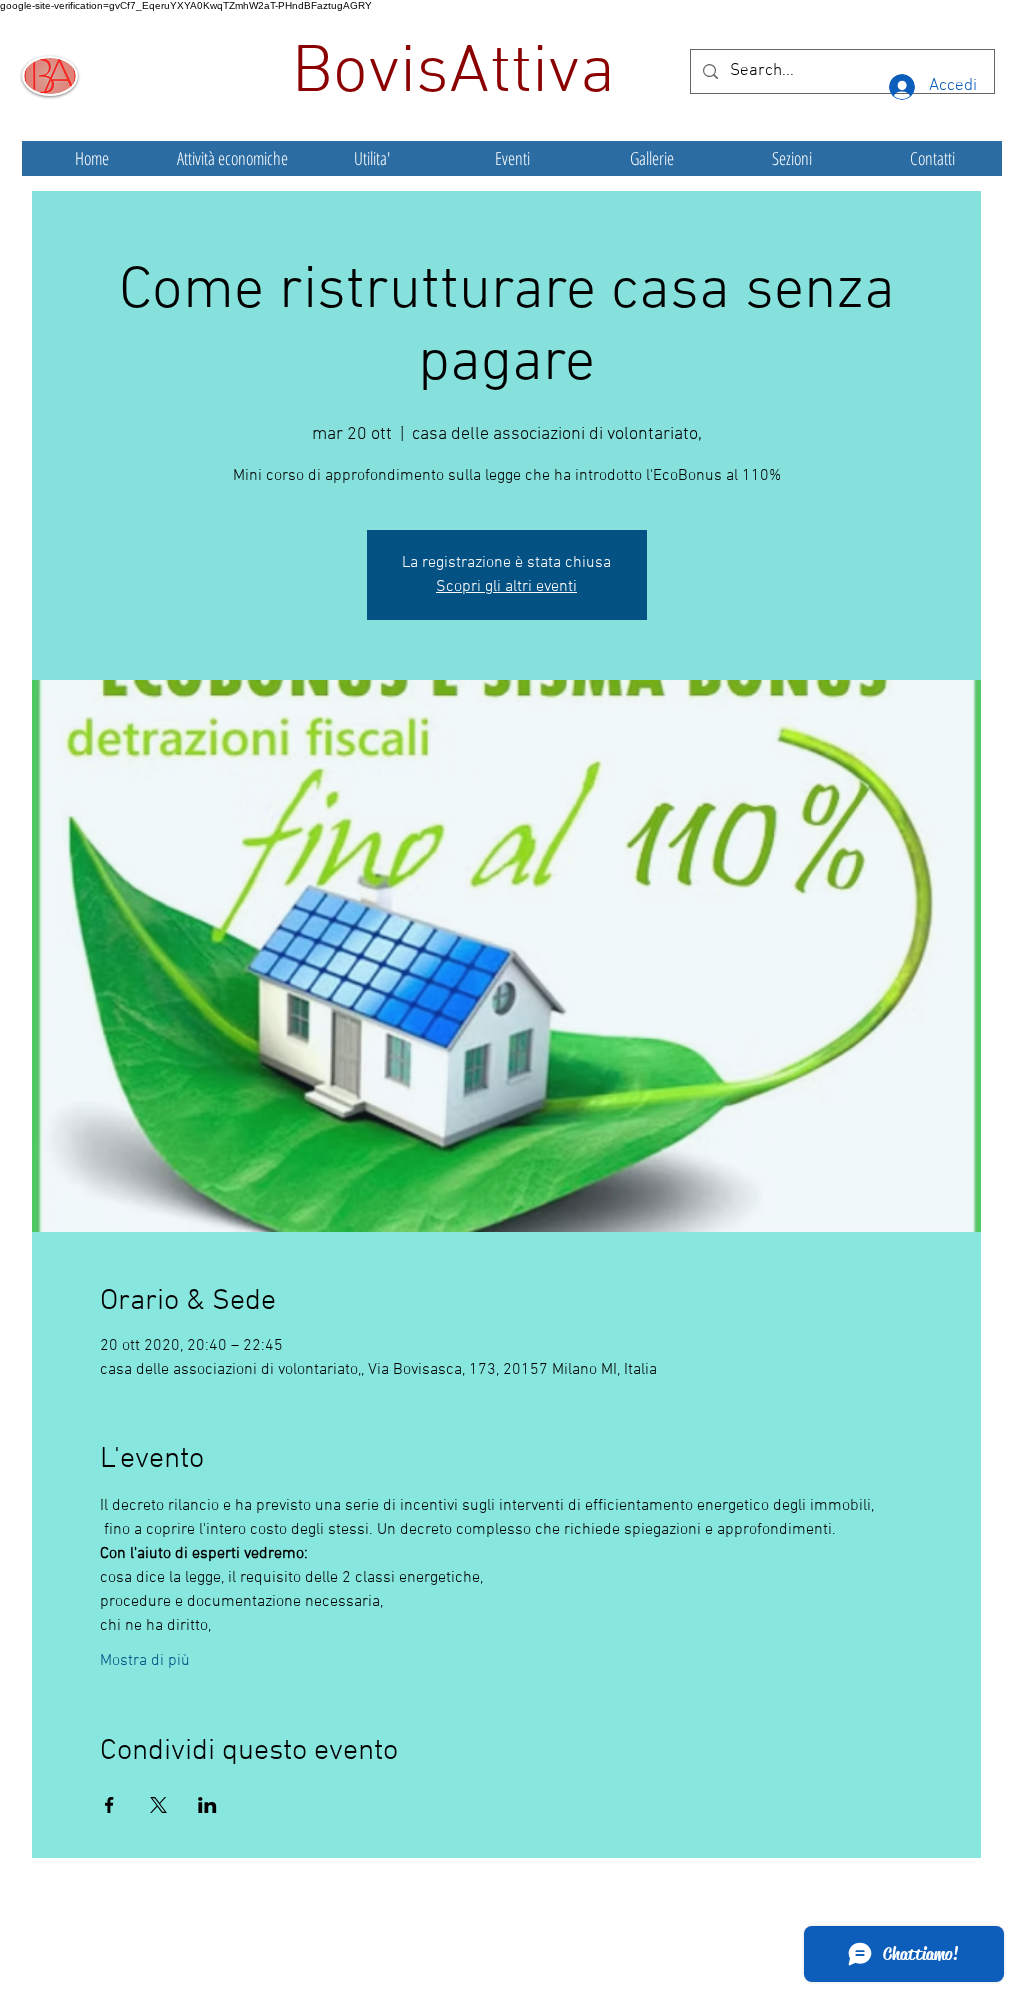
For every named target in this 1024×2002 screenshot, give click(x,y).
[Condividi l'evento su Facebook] (109, 1805)
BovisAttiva (462, 74)
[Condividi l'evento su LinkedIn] (207, 1805)
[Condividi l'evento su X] (158, 1805)
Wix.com (661, 1946)
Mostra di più (145, 1661)
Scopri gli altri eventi (506, 587)
